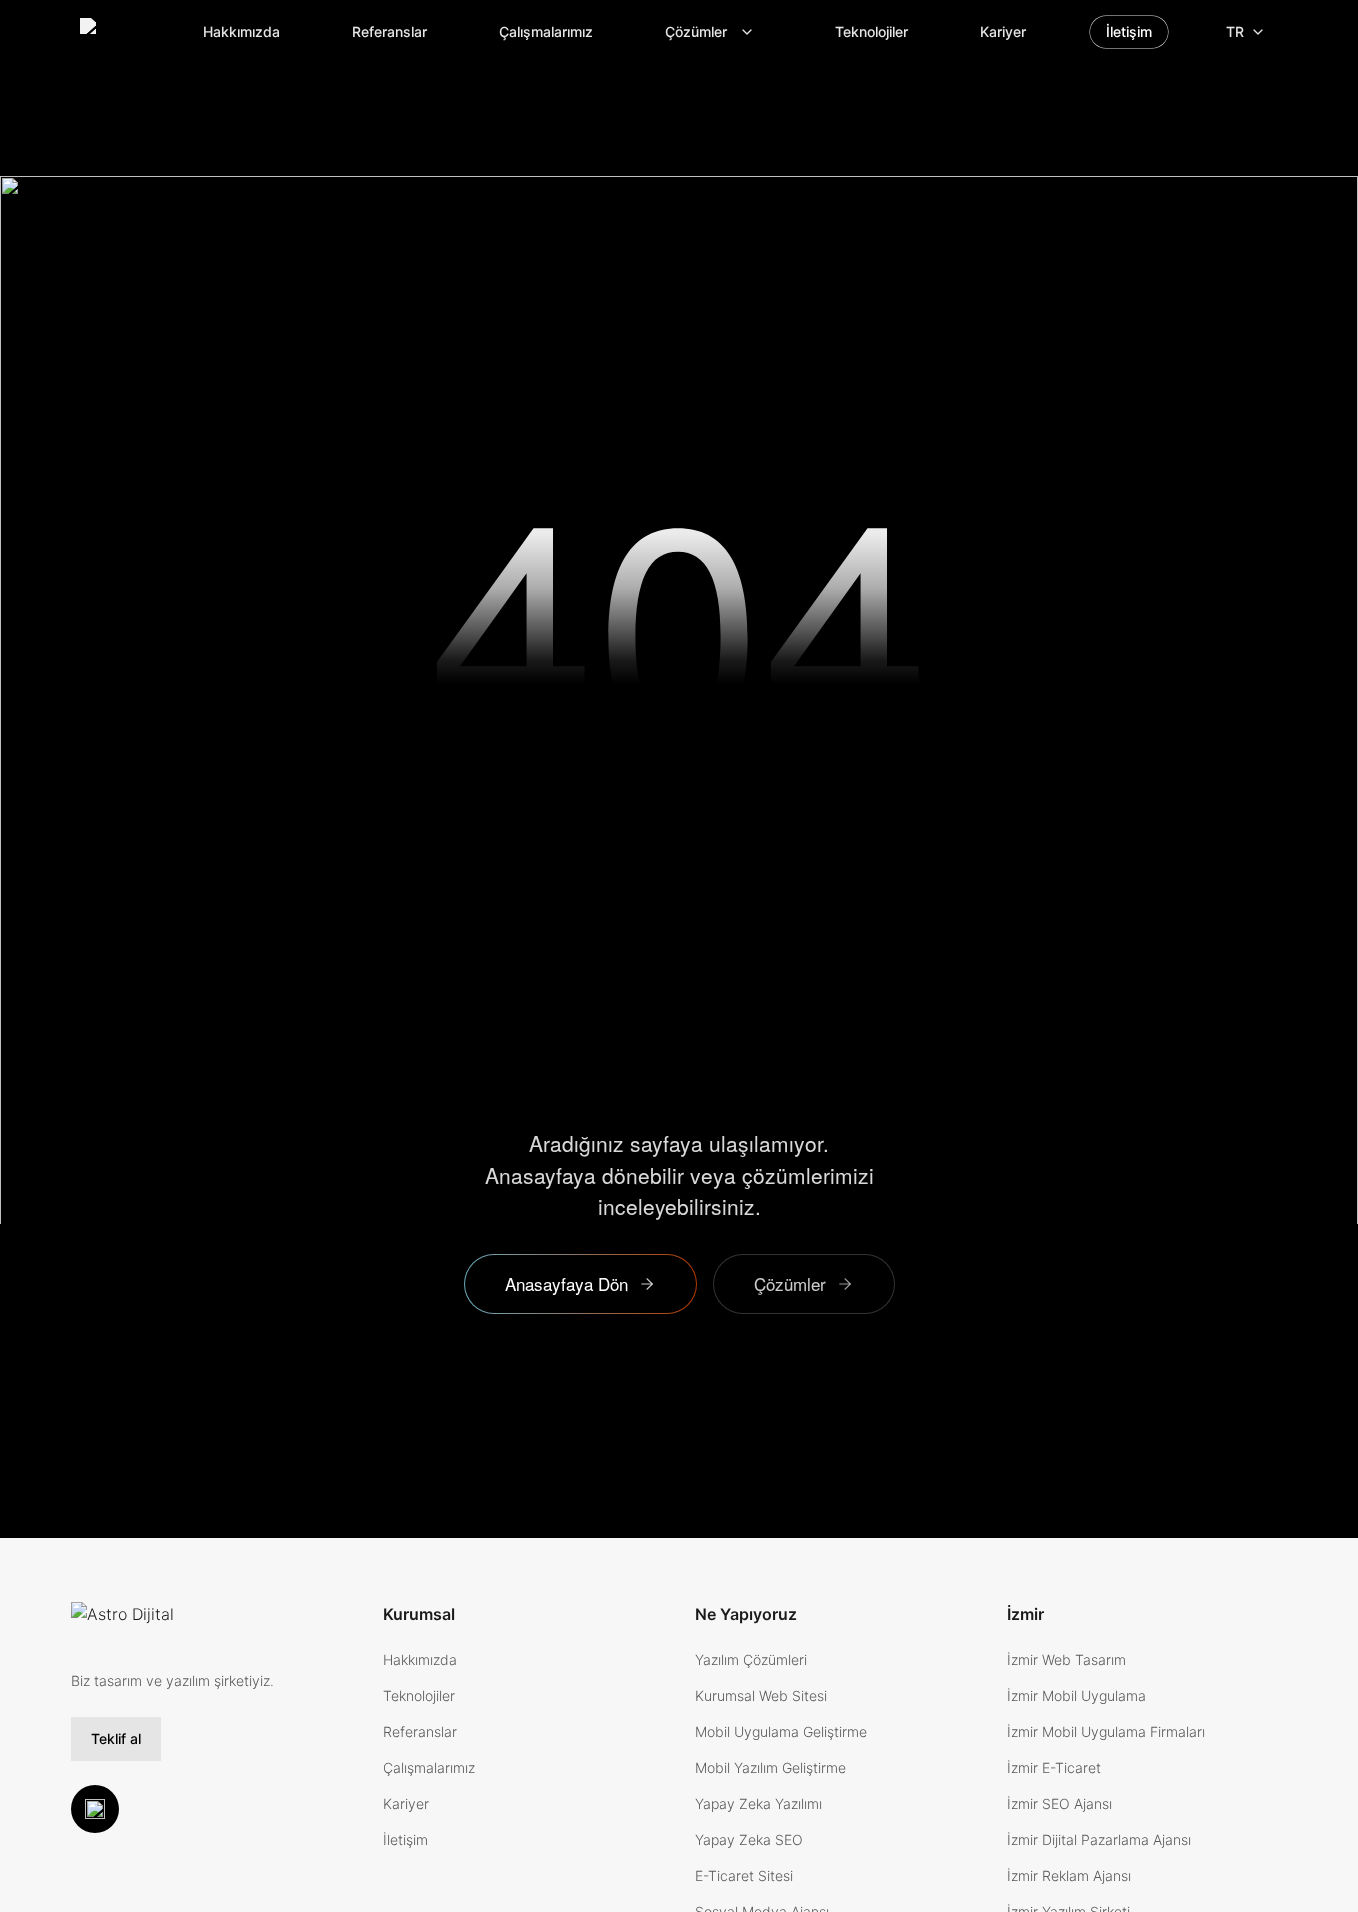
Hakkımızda (241, 31)
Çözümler (696, 31)
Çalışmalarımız (546, 31)
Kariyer (1003, 31)
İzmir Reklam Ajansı (1069, 1875)
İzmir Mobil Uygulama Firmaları (1106, 1731)
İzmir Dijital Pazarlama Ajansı (1099, 1839)
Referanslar (389, 31)
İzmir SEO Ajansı (1059, 1803)
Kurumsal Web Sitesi (761, 1695)
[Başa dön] (95, 1809)
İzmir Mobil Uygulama (1076, 1695)
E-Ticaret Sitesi (744, 1875)
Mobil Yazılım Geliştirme (770, 1767)
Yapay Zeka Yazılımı (758, 1803)
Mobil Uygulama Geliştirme (781, 1731)
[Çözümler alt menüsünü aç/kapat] (753, 32)
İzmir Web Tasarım (1066, 1659)
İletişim (1129, 31)
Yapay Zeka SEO (749, 1839)
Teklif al (116, 1738)
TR (1235, 31)
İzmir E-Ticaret (1054, 1767)
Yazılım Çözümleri (751, 1659)
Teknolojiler (871, 31)
